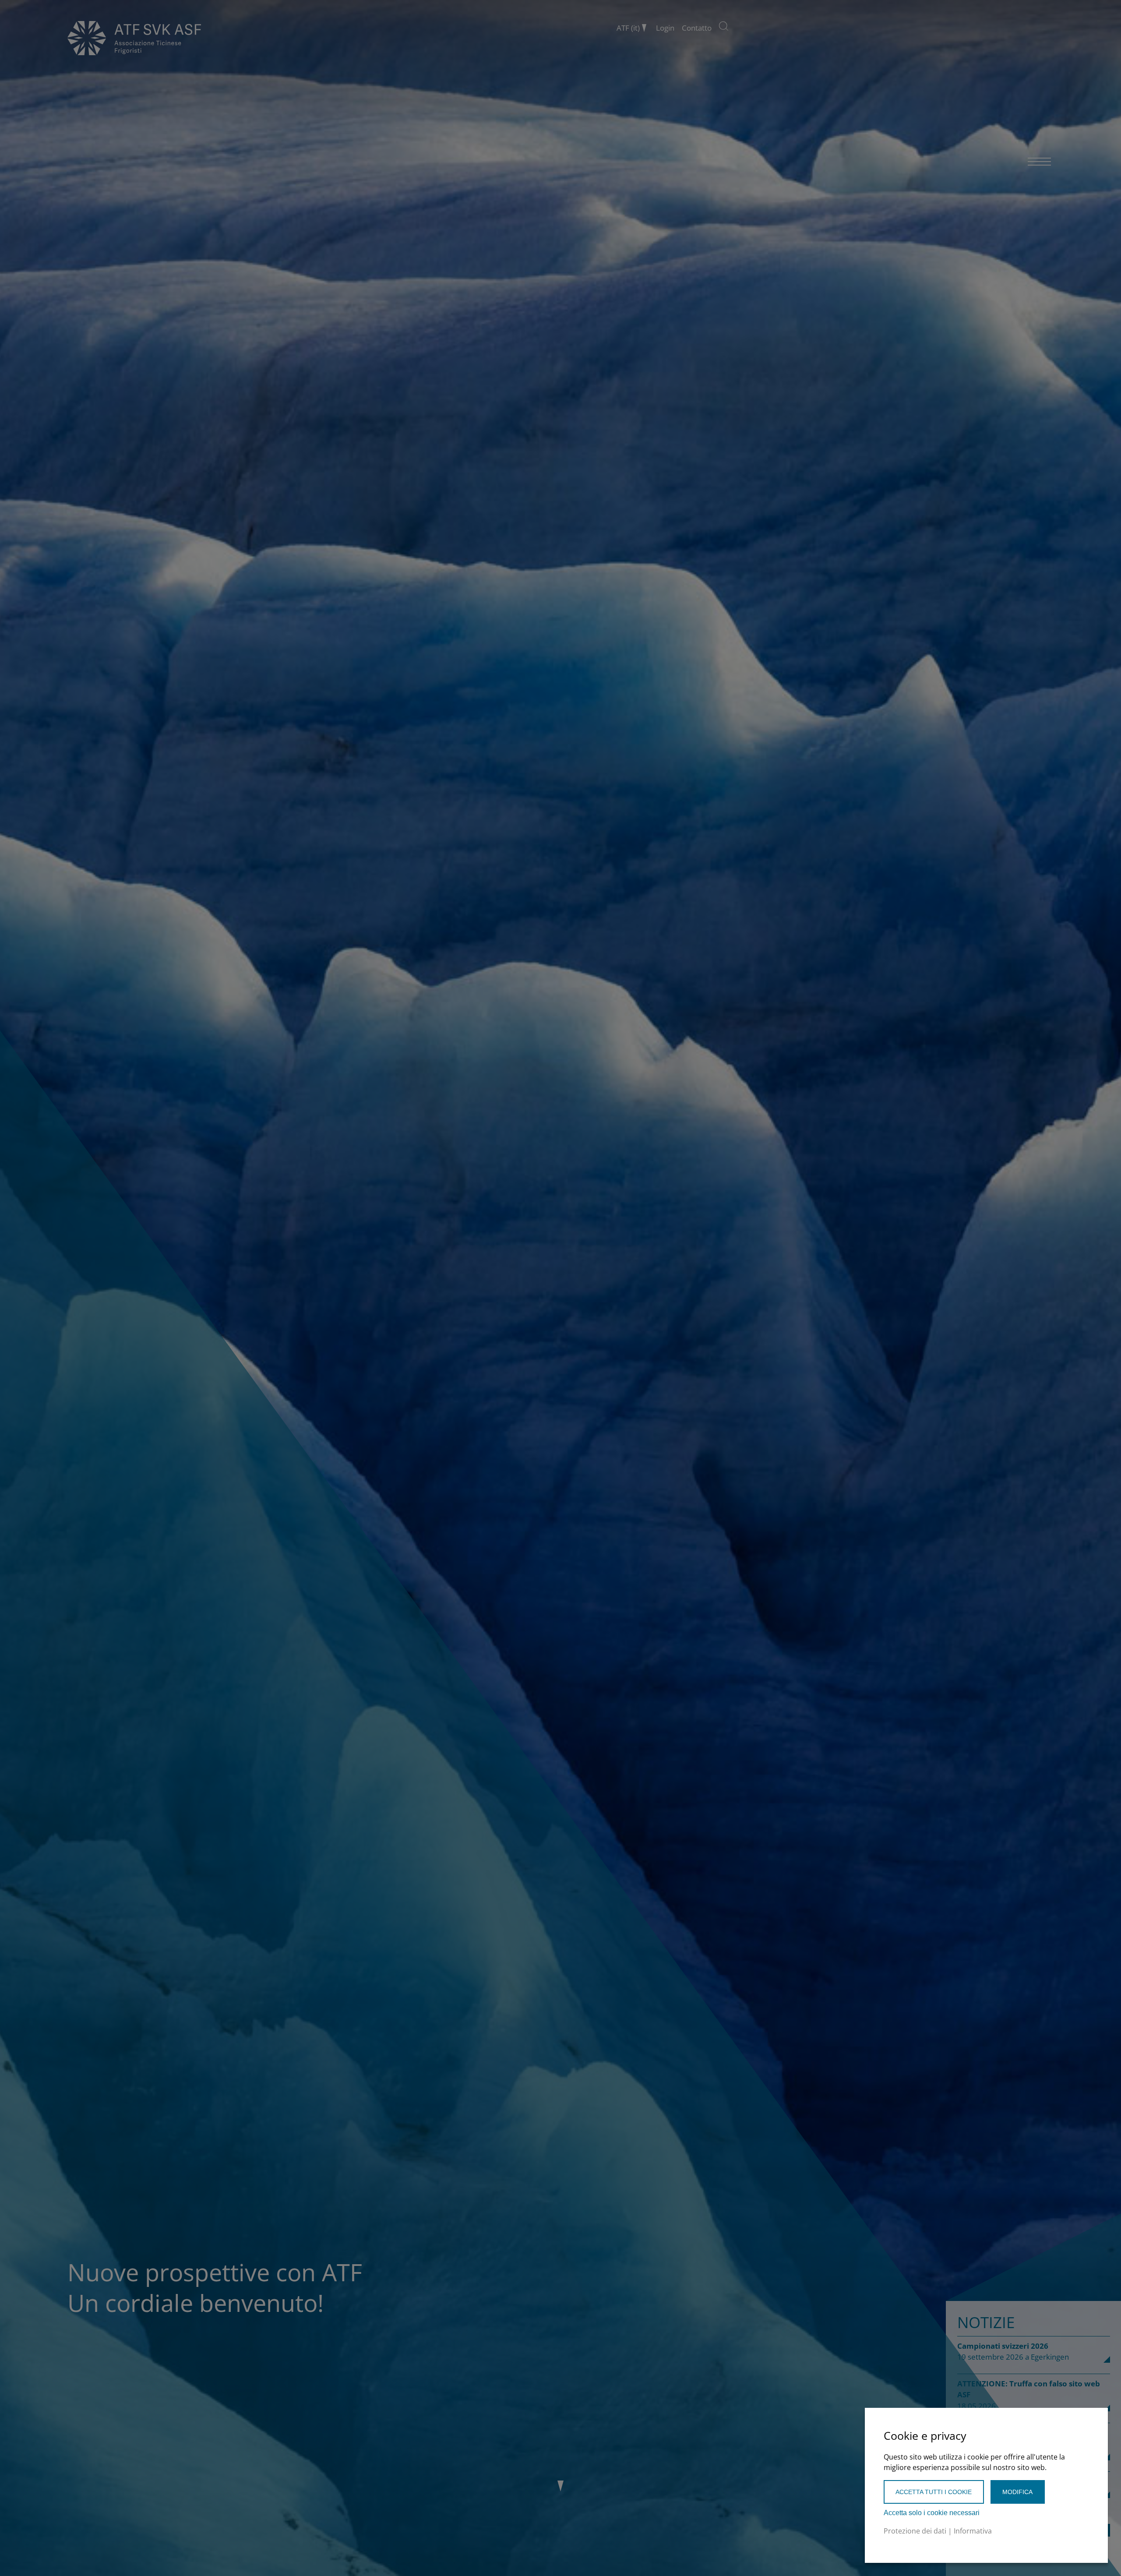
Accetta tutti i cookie (934, 2492)
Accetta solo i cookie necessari (932, 2513)
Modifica (1017, 2492)
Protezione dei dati (915, 2531)
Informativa (973, 2531)
